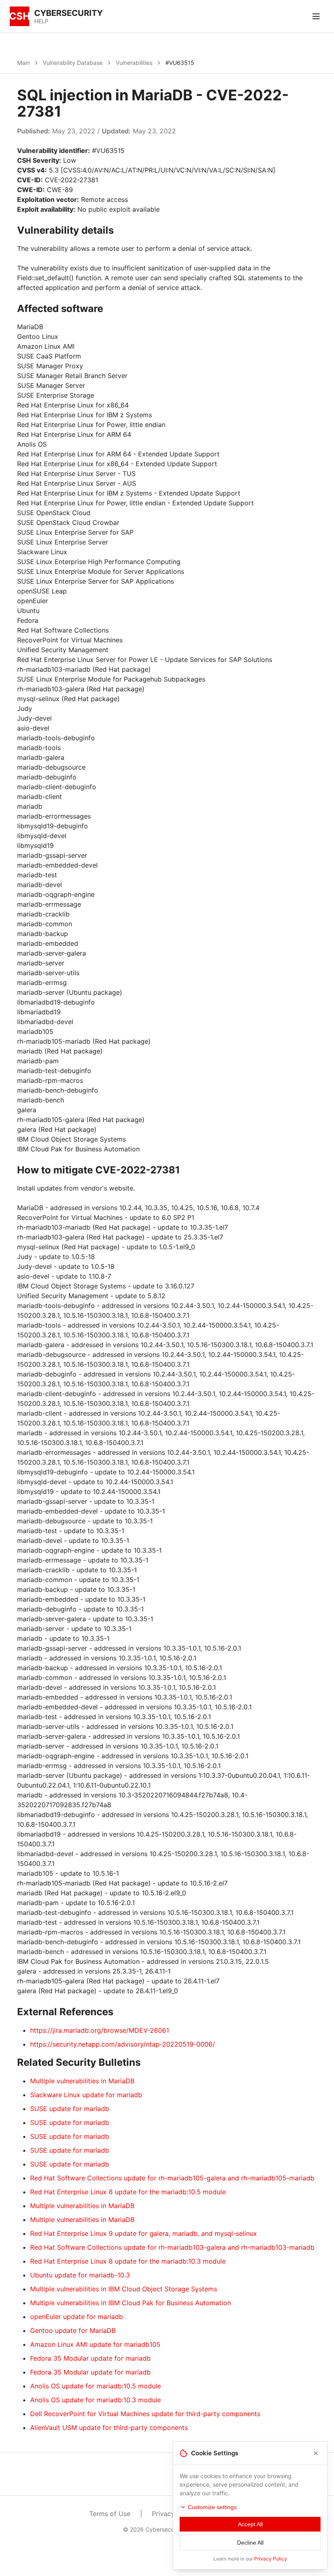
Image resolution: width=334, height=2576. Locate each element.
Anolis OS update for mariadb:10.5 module (96, 2386)
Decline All (250, 2543)
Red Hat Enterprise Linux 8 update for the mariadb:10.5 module (128, 2192)
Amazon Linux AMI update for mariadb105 (95, 2344)
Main (23, 63)
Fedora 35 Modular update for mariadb (90, 2358)
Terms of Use (110, 2514)
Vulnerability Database (73, 63)
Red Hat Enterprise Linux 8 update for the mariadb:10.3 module (128, 2261)
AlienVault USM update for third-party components (109, 2428)
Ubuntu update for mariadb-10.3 (80, 2275)
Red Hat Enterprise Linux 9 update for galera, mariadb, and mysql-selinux (144, 2233)
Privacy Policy (271, 2559)
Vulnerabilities (134, 63)
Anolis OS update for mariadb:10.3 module (96, 2400)
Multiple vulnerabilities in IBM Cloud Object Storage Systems (124, 2289)
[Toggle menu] (316, 16)
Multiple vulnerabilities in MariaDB (82, 2081)
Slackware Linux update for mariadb (86, 2095)
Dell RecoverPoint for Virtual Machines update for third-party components (145, 2414)
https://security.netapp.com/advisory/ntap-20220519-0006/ (123, 2044)
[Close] (316, 2453)
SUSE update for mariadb (70, 2109)
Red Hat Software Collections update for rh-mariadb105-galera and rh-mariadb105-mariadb (172, 2178)
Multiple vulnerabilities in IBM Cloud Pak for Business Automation (131, 2303)
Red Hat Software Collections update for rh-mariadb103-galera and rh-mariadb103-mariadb (172, 2247)
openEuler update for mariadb (77, 2317)
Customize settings (212, 2507)
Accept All (250, 2524)
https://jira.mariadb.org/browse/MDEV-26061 (100, 2030)
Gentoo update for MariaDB (73, 2330)
